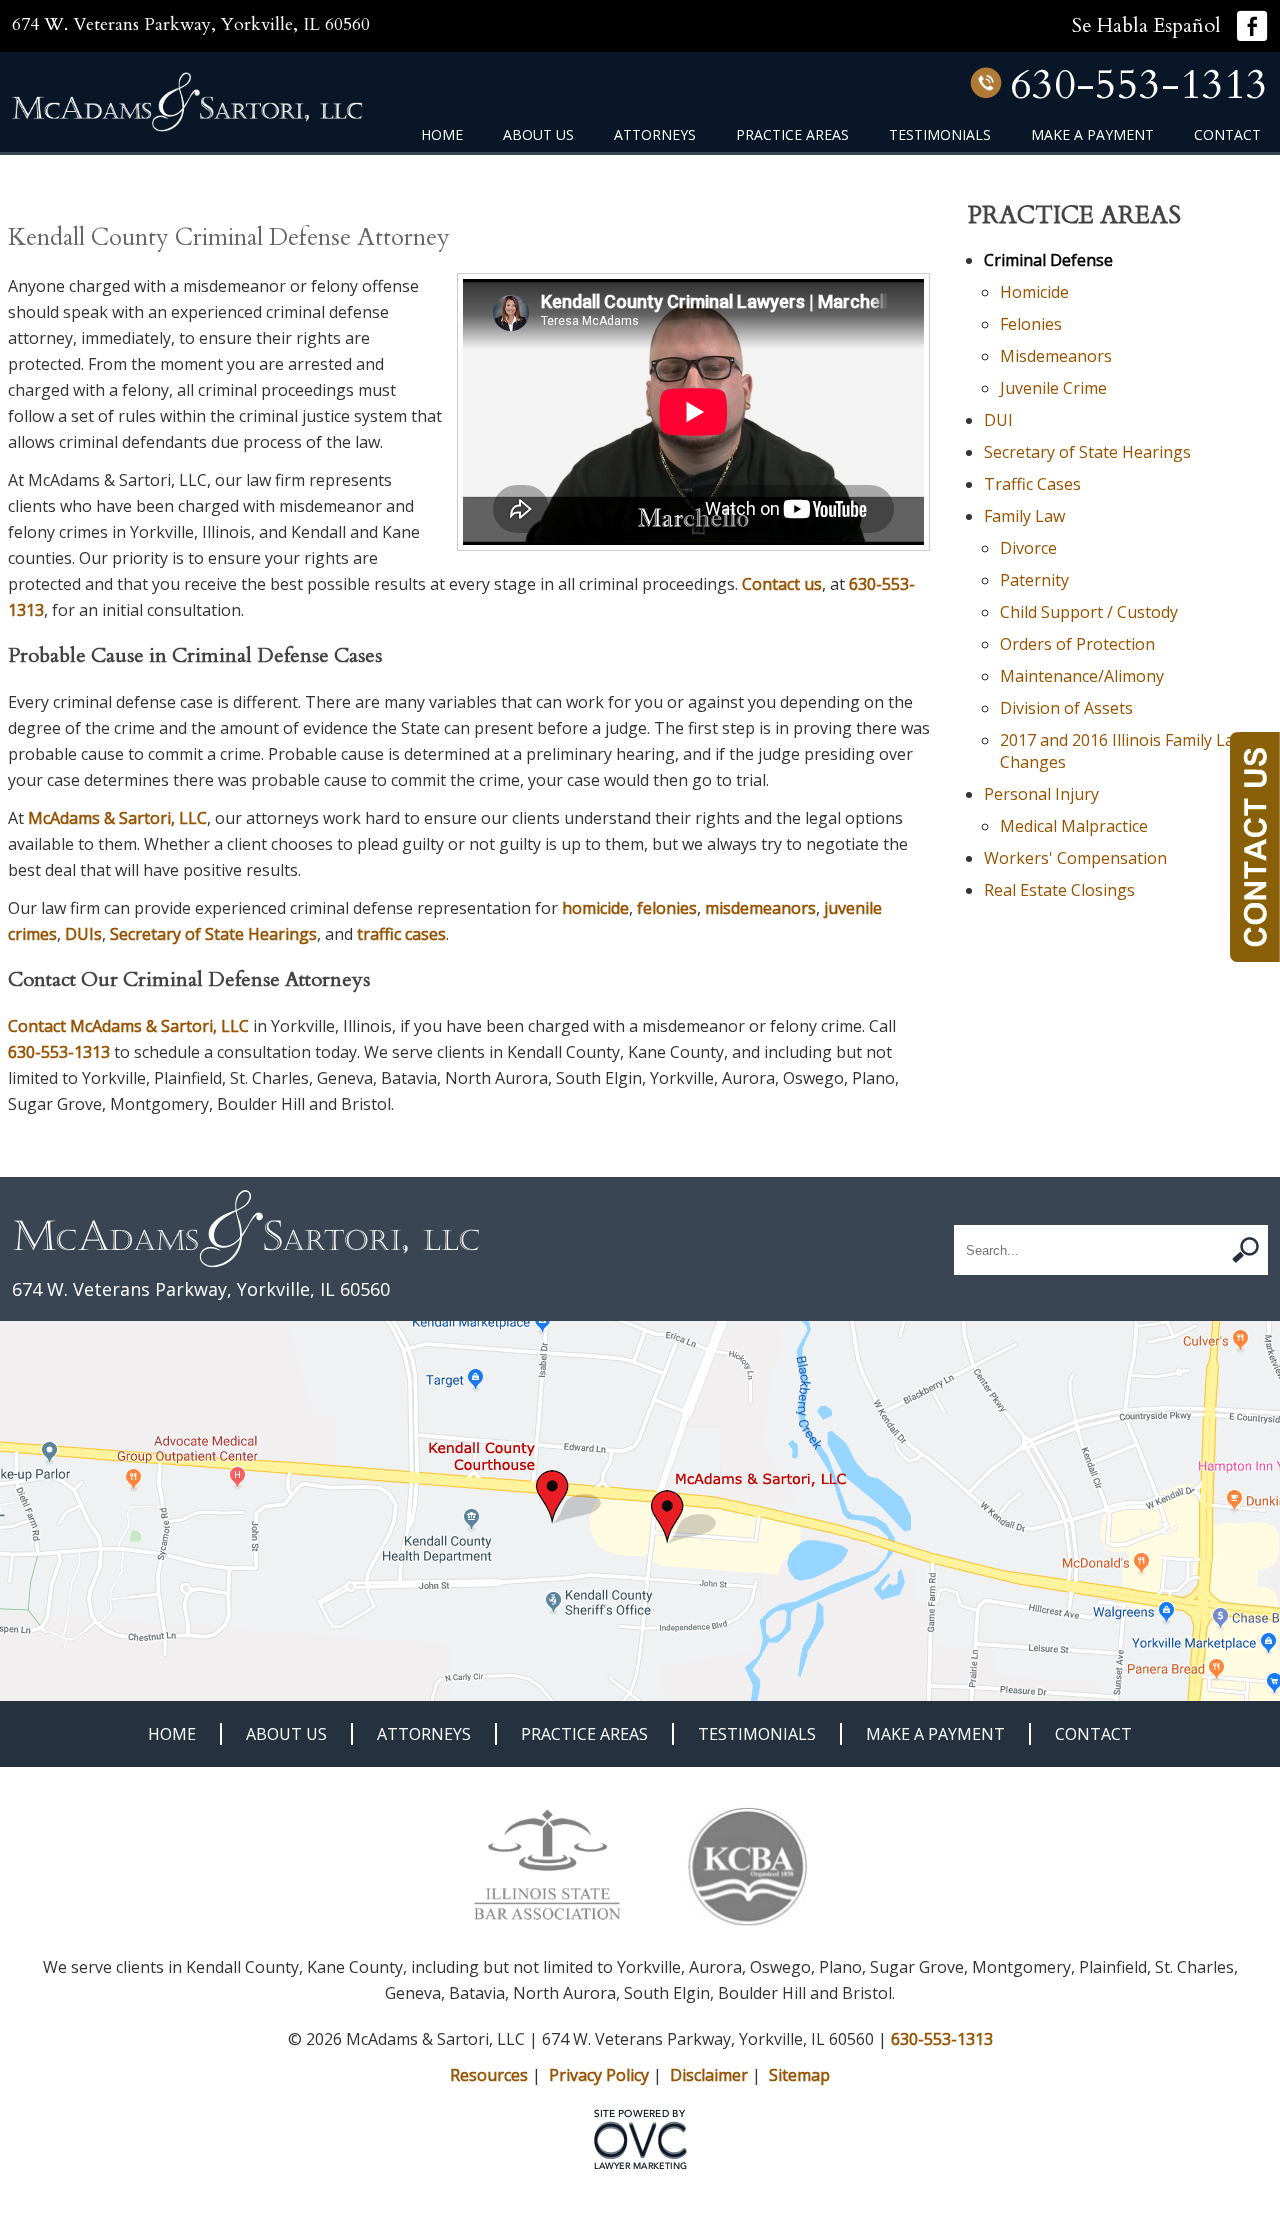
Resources (489, 2075)
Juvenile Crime (1053, 388)
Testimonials (940, 134)
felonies (667, 908)
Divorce (1028, 548)
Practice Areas (792, 134)
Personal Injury (1041, 794)
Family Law (1024, 516)
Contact (1227, 134)
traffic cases (401, 934)
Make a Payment (1092, 134)
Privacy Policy (599, 2075)
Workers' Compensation (1075, 858)
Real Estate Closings (1059, 890)
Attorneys (655, 134)
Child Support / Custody (1089, 612)
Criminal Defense (1048, 260)
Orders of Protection (1077, 644)
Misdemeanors (1056, 356)
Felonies (1031, 324)
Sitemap (799, 2075)
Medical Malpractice (1074, 826)
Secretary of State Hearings (213, 934)
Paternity (1034, 580)
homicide (595, 908)
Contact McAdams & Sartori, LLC (128, 1026)
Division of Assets (1066, 708)
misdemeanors (760, 908)
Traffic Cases (1032, 484)
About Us (538, 134)
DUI (998, 420)
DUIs (83, 934)
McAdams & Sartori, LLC (117, 818)
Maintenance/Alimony (1082, 676)
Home (442, 134)
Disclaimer (709, 2075)
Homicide (1034, 292)
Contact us (782, 584)
